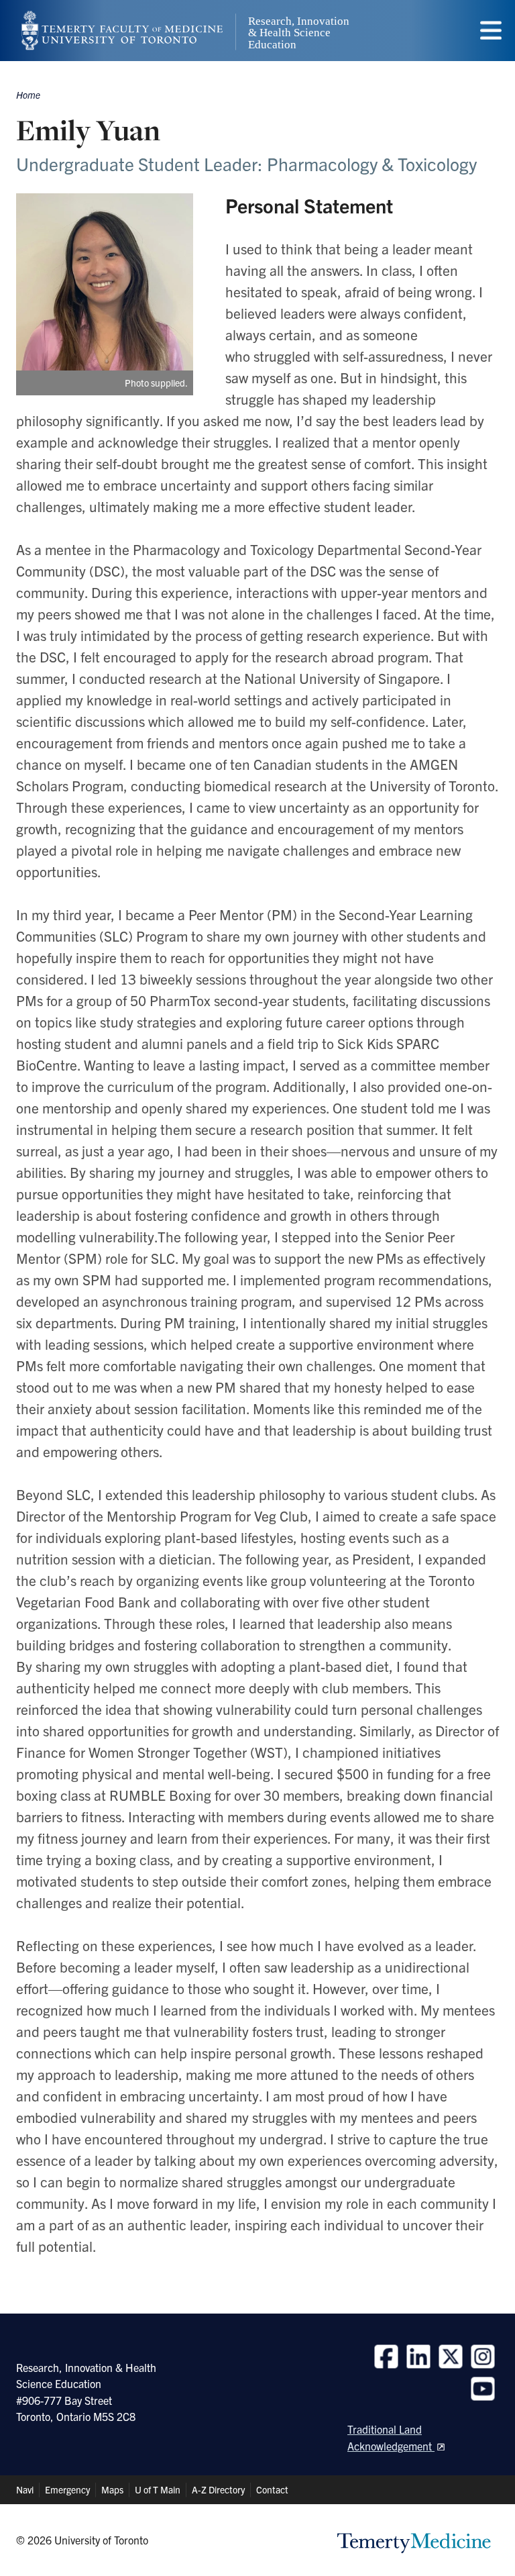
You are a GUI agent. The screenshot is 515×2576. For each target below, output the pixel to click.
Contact (272, 2489)
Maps (112, 2489)
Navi (25, 2489)
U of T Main (158, 2489)
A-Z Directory (218, 2489)
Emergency (67, 2489)
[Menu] (491, 31)
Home (28, 95)
